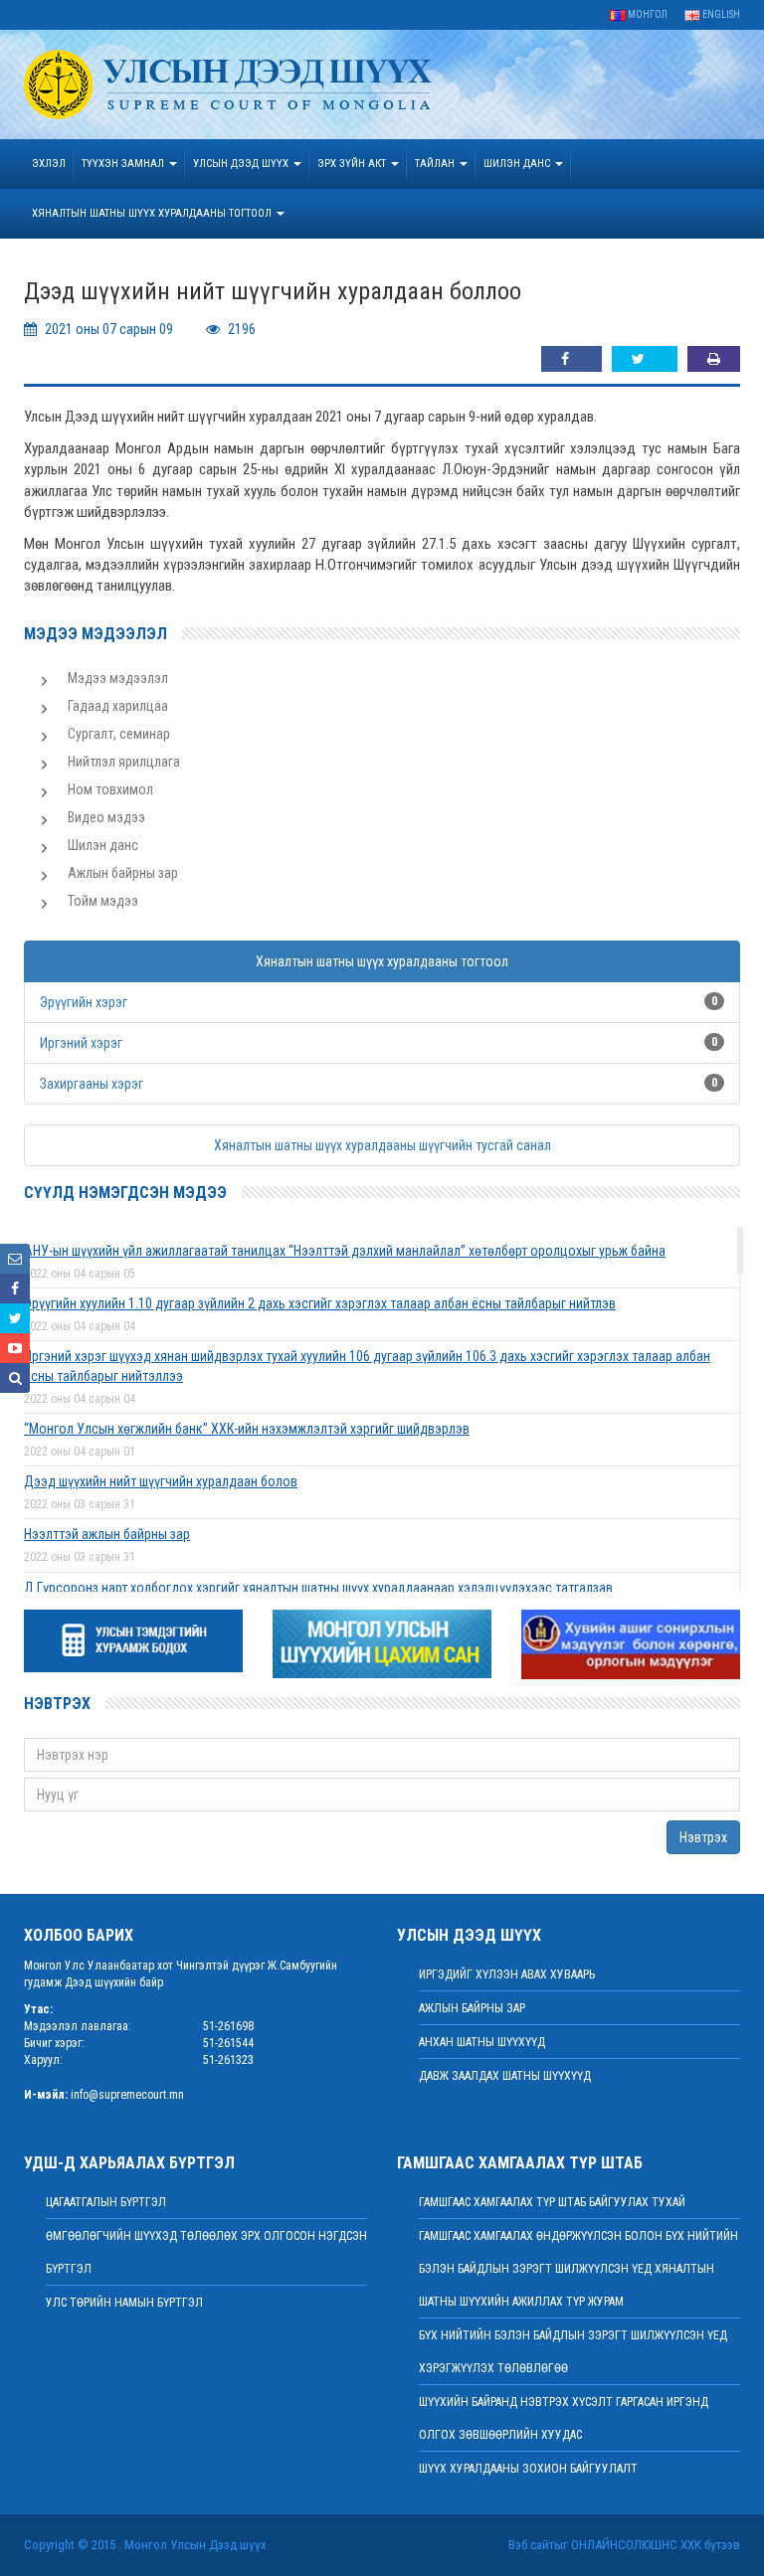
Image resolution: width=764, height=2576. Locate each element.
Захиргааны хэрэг (92, 1084)
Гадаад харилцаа (118, 706)
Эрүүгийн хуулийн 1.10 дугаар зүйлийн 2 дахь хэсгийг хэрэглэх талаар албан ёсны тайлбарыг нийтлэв (320, 1303)
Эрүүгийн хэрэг (84, 1002)
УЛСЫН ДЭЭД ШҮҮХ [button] (242, 164)
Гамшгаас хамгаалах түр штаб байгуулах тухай (552, 2202)
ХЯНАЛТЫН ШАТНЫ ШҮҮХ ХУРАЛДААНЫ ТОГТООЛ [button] (153, 213)
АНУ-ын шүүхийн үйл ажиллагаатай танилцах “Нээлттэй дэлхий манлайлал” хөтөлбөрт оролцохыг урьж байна (345, 1251)
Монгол (647, 14)
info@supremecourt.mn (127, 2095)
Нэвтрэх (703, 1837)
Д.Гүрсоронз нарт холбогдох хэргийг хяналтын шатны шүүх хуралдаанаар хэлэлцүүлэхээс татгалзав (318, 1588)
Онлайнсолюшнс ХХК (636, 2545)
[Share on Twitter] (645, 359)
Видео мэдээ (106, 817)
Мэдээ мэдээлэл (118, 678)
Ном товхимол (110, 789)
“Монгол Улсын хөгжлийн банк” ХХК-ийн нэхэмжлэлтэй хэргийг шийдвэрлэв (247, 1429)
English (720, 14)
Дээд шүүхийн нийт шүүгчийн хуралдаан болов (161, 1481)
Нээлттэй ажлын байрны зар (107, 1534)
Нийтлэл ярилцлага (124, 762)
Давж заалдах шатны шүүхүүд (505, 2076)
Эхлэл (49, 164)
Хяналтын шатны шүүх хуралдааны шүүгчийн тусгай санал (382, 1145)
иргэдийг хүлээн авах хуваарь (507, 1975)
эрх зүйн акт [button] (353, 164)
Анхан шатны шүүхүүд (482, 2042)
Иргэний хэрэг (81, 1043)
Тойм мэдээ (103, 901)
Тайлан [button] (436, 164)
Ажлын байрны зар (123, 873)
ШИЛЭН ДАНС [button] (518, 164)
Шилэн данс (103, 845)
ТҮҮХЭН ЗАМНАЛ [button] (124, 164)
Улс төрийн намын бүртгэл (124, 2303)
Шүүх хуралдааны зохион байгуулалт (528, 2469)
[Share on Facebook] (572, 359)
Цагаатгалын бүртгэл (106, 2202)
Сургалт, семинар (119, 734)
